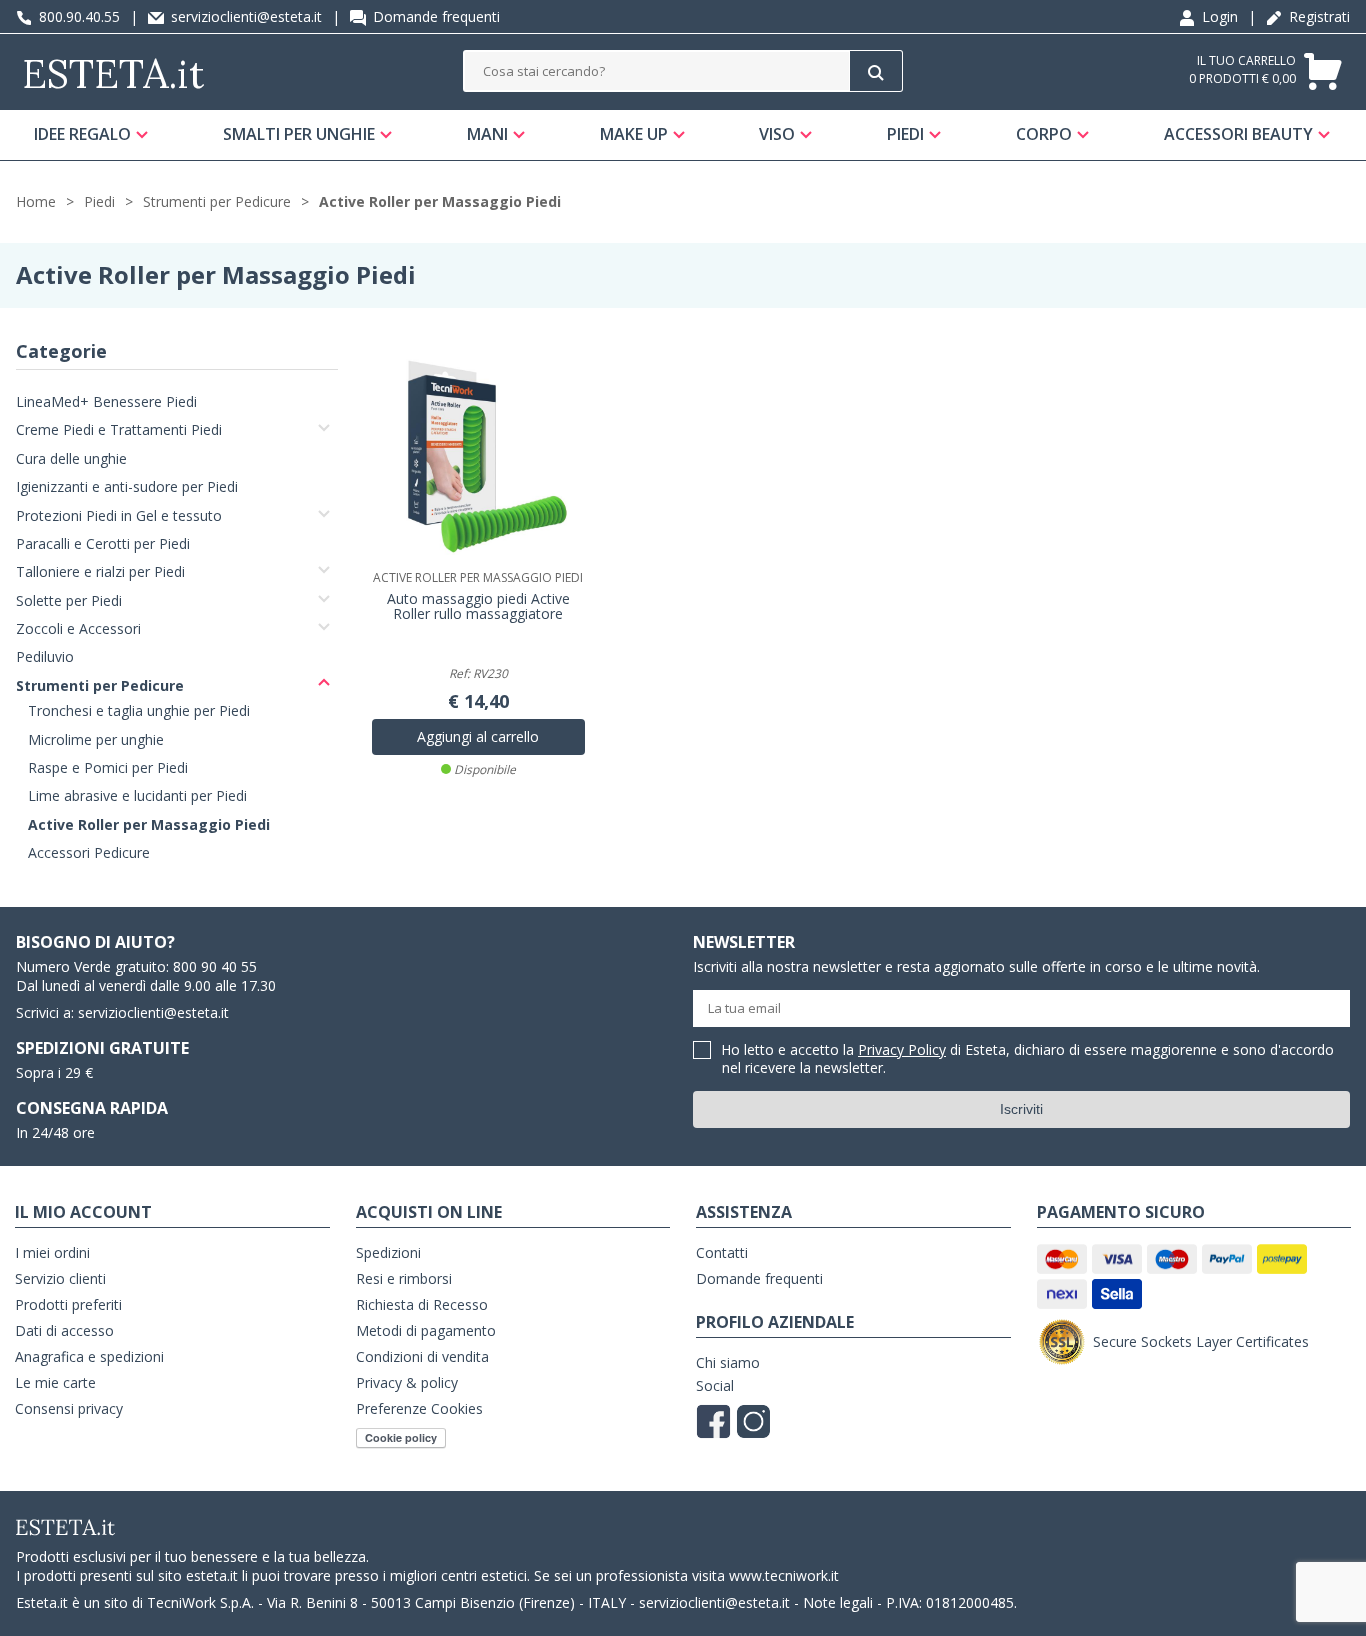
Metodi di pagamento (426, 1330)
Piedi (905, 134)
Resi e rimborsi (404, 1278)
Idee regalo (82, 134)
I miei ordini (52, 1252)
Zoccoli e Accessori (78, 628)
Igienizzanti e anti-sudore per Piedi (127, 486)
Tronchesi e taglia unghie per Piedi (139, 710)
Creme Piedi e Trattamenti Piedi (119, 429)
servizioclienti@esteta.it (244, 16)
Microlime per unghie (96, 739)
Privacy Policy (902, 1049)
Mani (487, 134)
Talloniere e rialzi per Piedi (100, 571)
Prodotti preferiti (68, 1304)
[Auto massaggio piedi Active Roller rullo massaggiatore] (478, 456)
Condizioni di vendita (422, 1356)
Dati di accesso (64, 1330)
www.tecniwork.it (784, 1575)
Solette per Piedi (69, 600)
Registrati (1317, 16)
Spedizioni (388, 1252)
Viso (777, 134)
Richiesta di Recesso (422, 1304)
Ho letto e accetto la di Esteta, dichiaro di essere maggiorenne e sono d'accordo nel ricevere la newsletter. (1028, 1059)
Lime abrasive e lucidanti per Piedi (137, 795)
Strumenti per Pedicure (217, 201)
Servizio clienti (60, 1278)
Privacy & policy (407, 1382)
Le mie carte (55, 1382)
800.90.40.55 (77, 16)
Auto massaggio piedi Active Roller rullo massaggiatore (478, 607)
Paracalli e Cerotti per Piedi (103, 543)
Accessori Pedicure (89, 852)
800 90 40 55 (215, 966)
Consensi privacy (69, 1408)
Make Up (634, 134)
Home (36, 201)
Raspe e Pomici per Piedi (108, 767)
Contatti (722, 1252)
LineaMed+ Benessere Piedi (106, 401)
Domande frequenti (434, 16)
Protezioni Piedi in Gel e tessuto (119, 515)
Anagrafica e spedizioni (89, 1356)
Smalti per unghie (299, 134)
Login (1218, 16)
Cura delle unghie (71, 458)
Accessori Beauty (1238, 134)
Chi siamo (728, 1362)
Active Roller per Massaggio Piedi (440, 201)
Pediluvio (45, 656)
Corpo (1044, 134)
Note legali (838, 1602)
